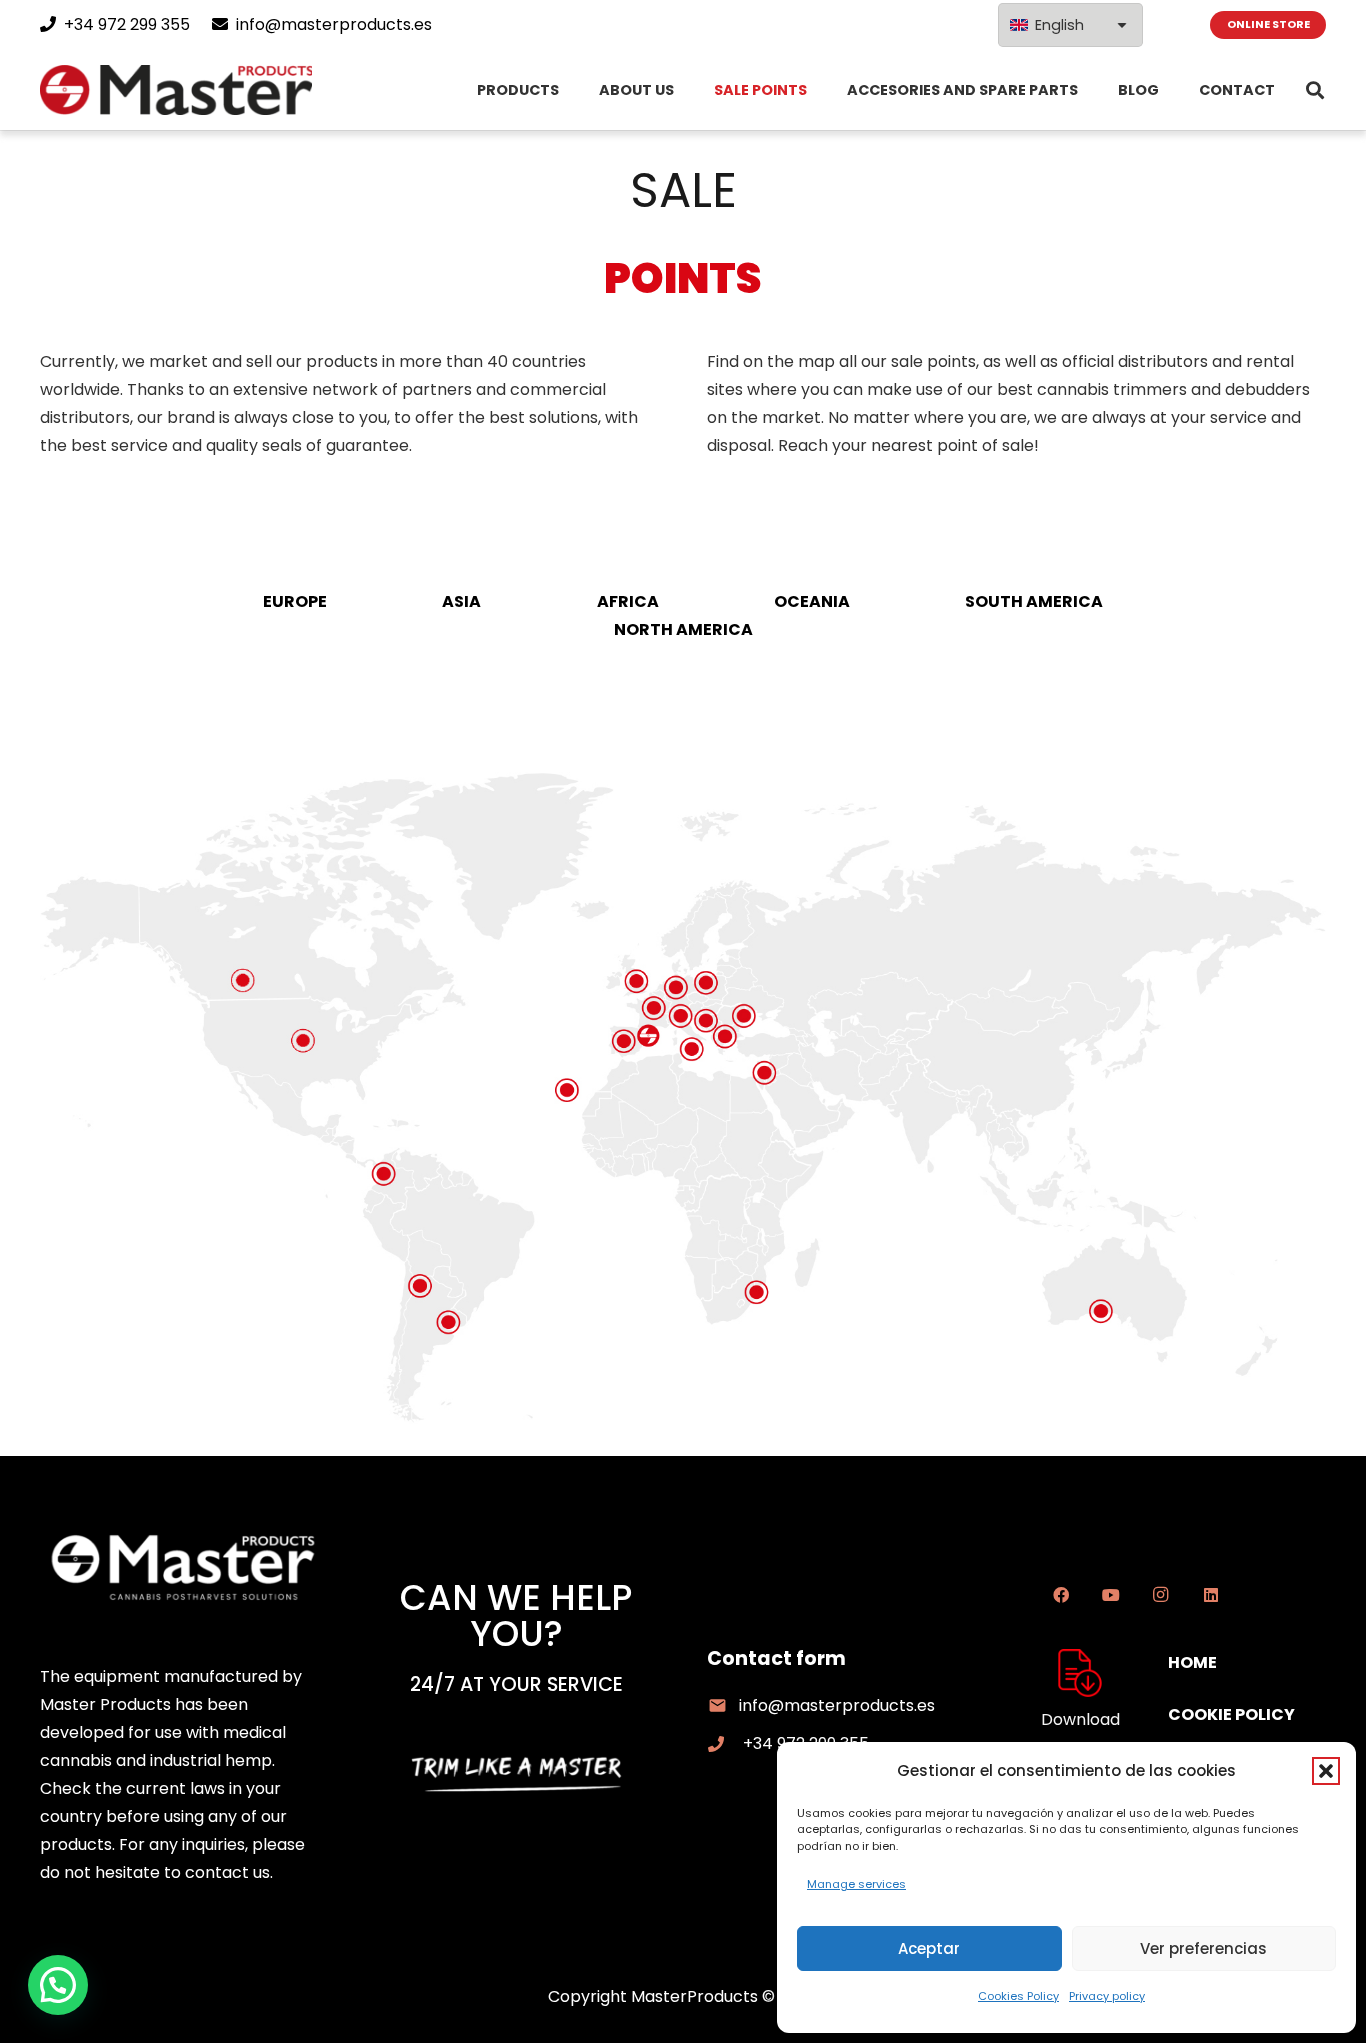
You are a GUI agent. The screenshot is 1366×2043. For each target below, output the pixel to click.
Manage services (856, 1884)
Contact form (776, 1658)
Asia (461, 601)
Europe (295, 601)
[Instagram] (1161, 1595)
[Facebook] (1061, 1595)
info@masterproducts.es (837, 1705)
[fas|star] (1080, 1673)
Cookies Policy (1018, 1996)
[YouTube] (1111, 1595)
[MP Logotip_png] (176, 90)
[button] (1326, 1771)
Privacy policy (1107, 1996)
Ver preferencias (1203, 1948)
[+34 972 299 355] (725, 1744)
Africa (628, 601)
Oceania (812, 601)
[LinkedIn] (1211, 1595)
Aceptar (929, 1948)
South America (1034, 601)
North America (683, 629)
